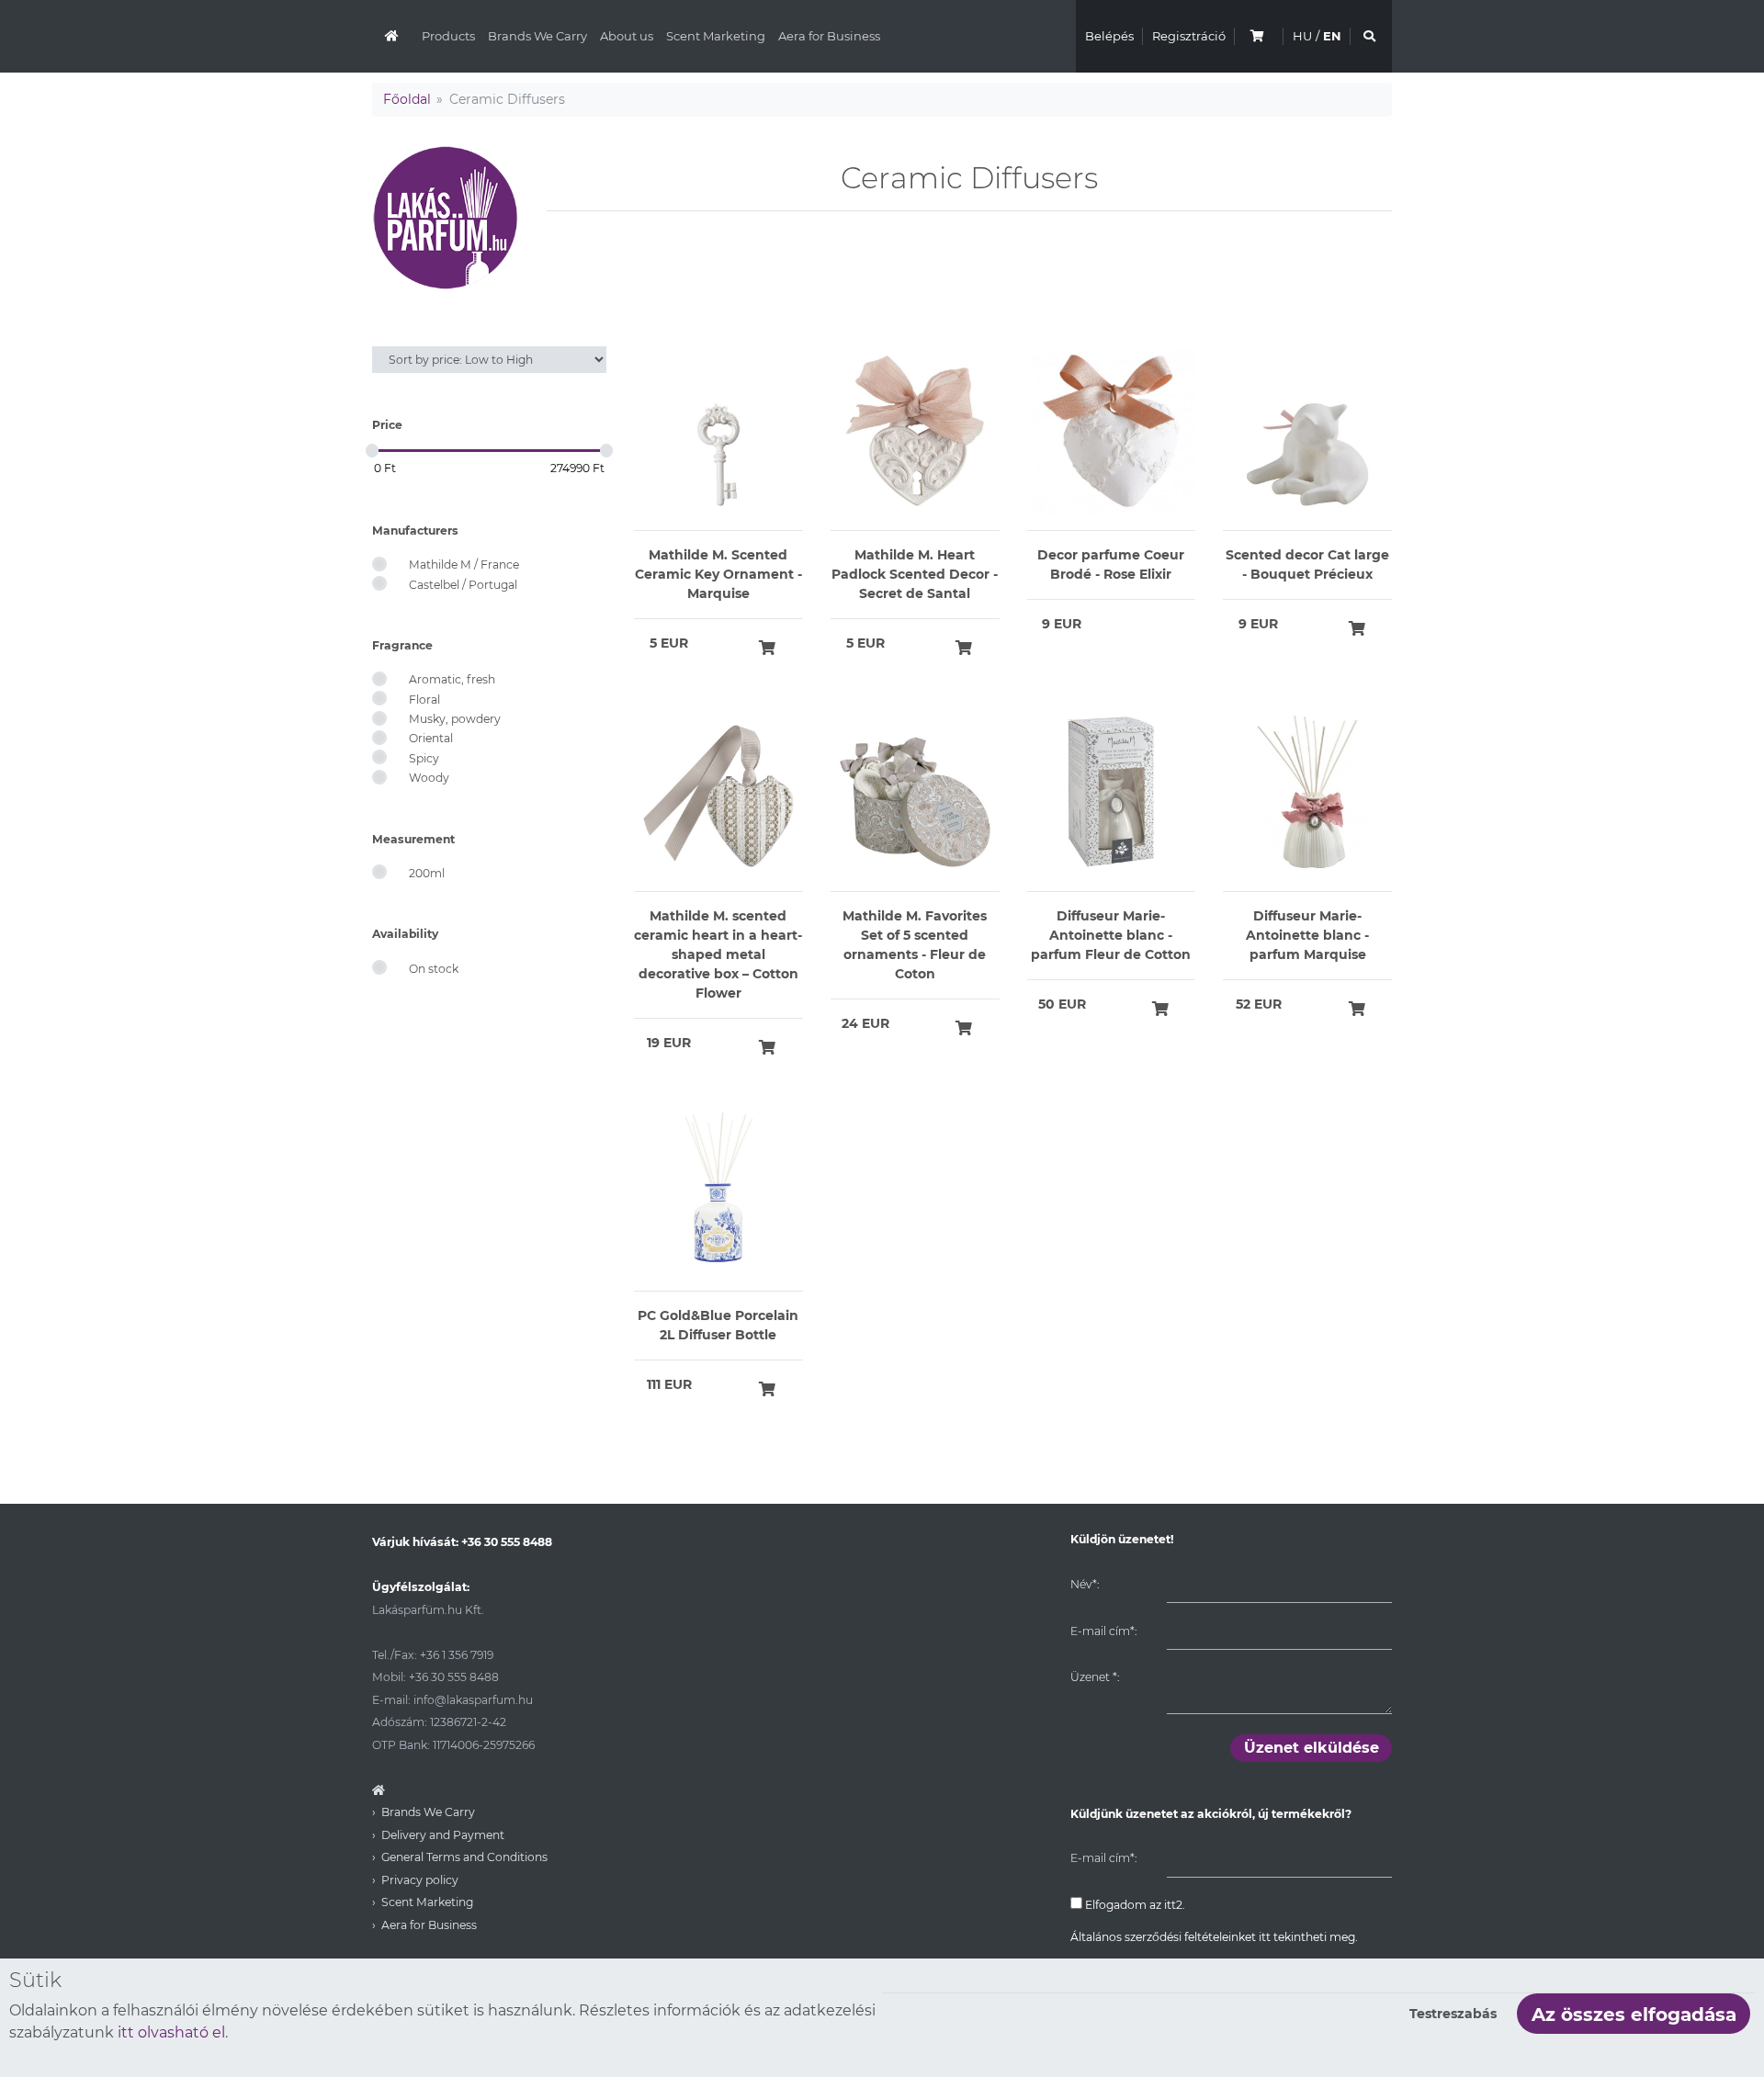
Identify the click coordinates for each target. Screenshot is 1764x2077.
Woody (429, 778)
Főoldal (407, 99)
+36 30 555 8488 (507, 1542)
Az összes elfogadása (1634, 2015)
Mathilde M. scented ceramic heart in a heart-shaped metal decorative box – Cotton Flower (718, 954)
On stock (434, 969)
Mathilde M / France (464, 564)
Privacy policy (420, 1880)
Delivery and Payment (443, 1835)
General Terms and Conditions (464, 1857)
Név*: (1085, 1584)
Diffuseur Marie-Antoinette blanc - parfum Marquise (1307, 935)
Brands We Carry (537, 36)
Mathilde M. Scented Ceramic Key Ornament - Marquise (718, 574)
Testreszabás (1453, 2014)
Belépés (1109, 36)
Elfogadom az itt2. (1134, 1905)
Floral (424, 700)
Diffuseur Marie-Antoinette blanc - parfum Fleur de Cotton (1111, 935)
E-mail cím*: (1103, 1631)
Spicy (424, 758)
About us (627, 36)
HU (1302, 36)
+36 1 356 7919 (457, 1655)
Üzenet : (1095, 1677)
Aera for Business (829, 36)
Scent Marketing (716, 36)
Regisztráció (1189, 36)
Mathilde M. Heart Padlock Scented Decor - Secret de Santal (915, 574)
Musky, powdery (455, 719)
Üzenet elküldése (1312, 1748)
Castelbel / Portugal (463, 585)
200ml (427, 873)
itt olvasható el (171, 2032)
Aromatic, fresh (452, 679)
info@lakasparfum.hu (473, 1700)
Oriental (431, 738)
